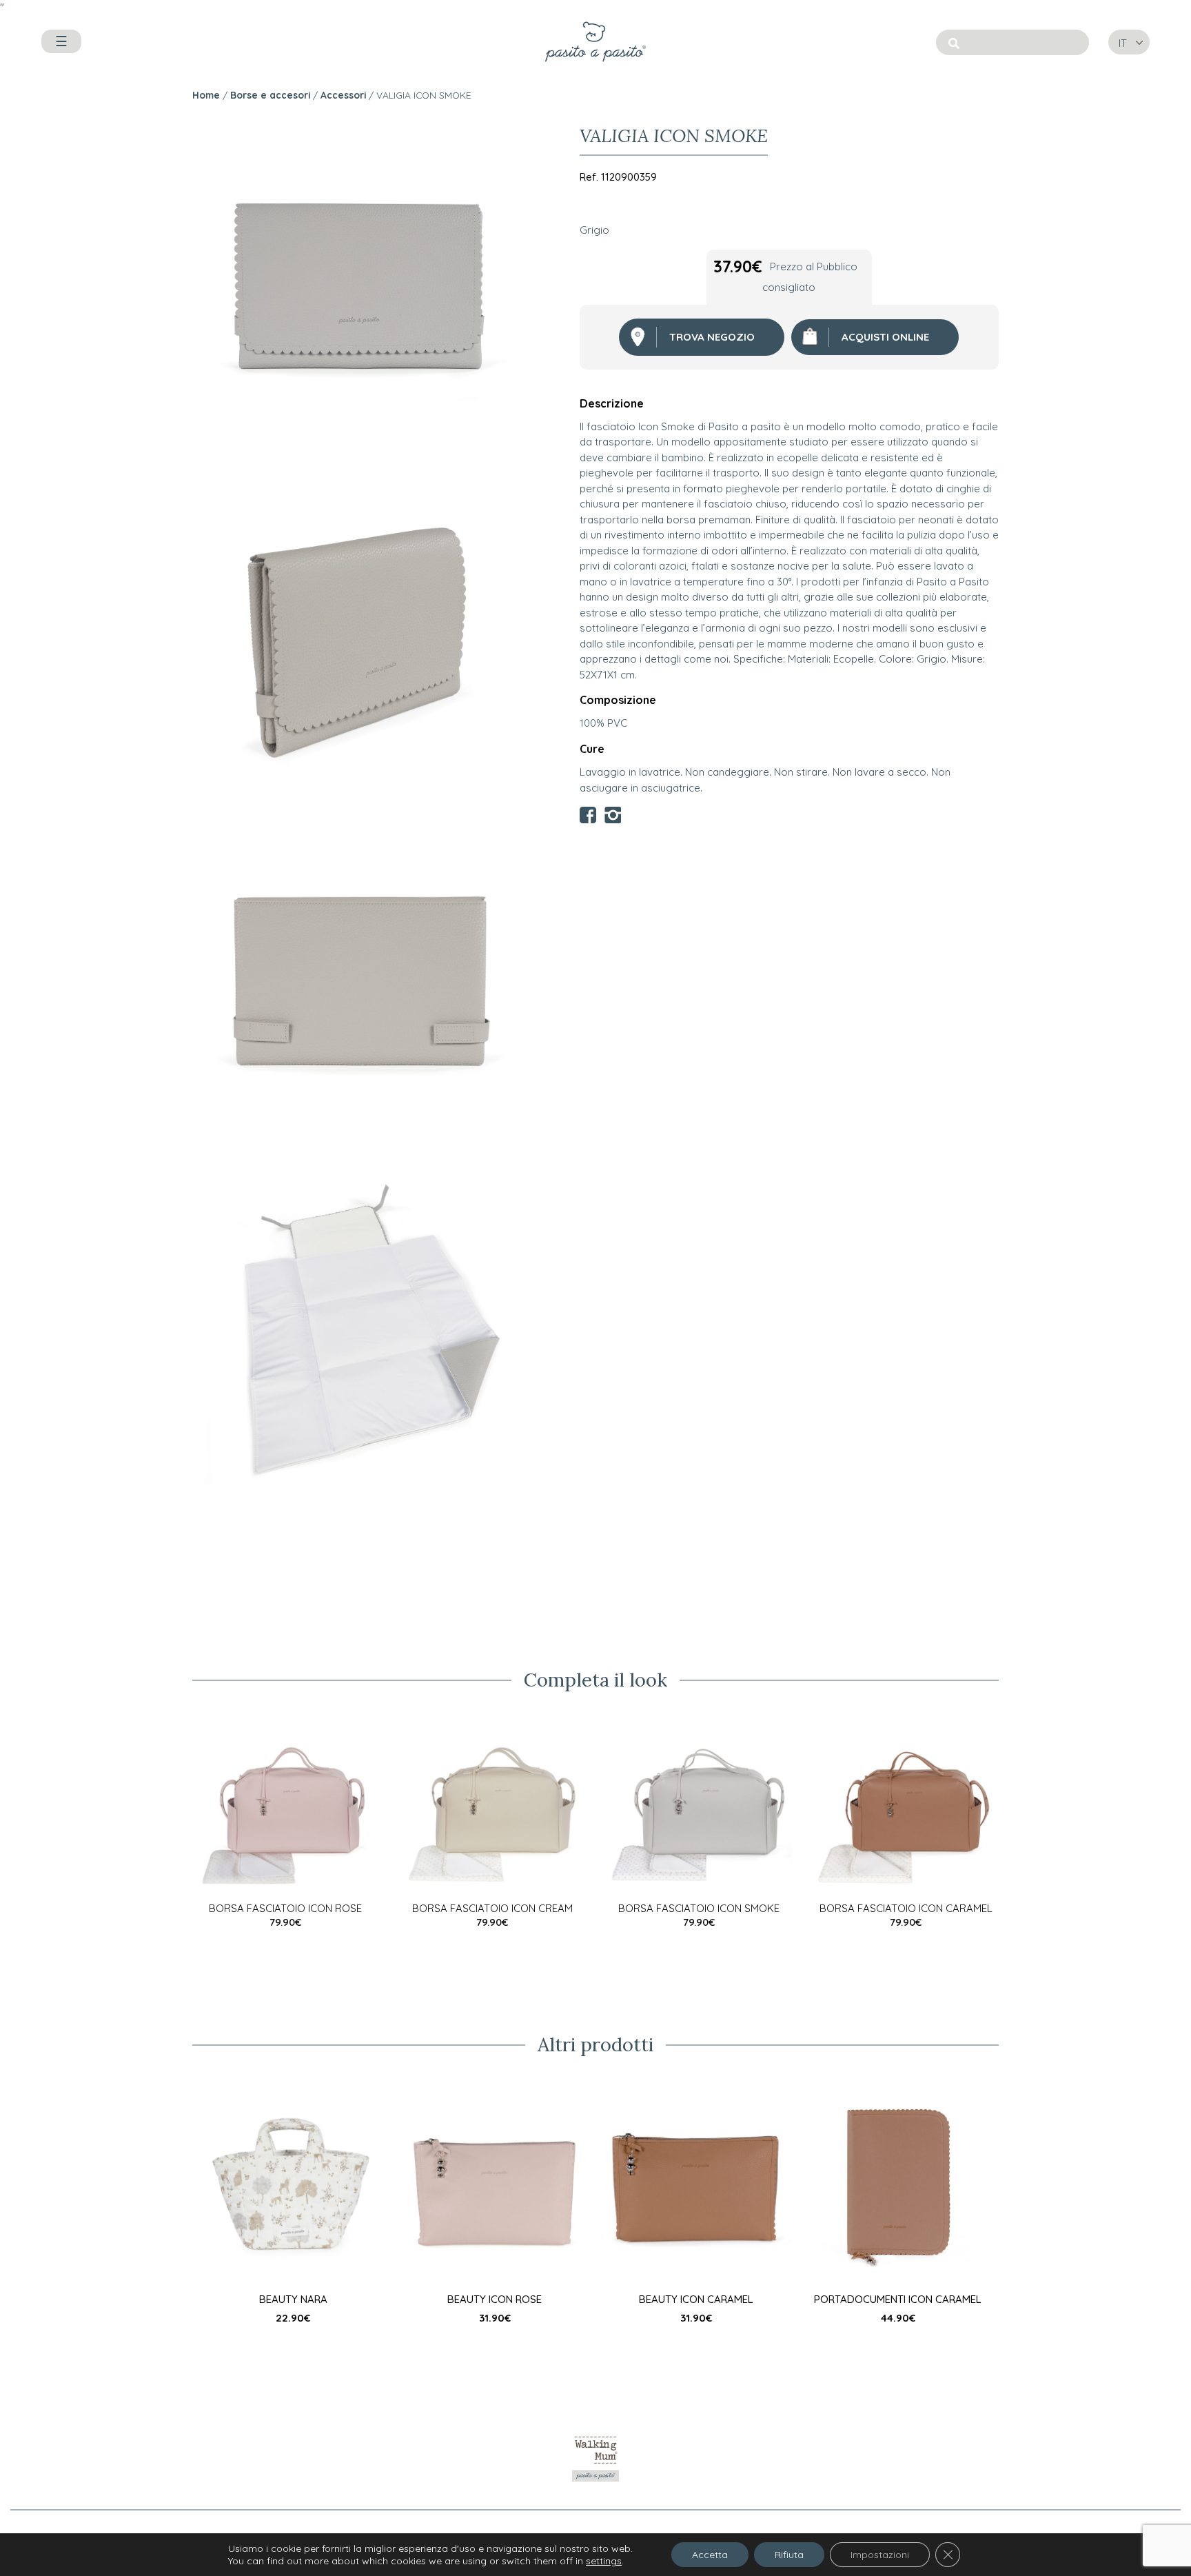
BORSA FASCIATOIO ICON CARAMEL (906, 1908)
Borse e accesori (270, 95)
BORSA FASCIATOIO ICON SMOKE (699, 1908)
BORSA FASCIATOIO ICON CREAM (492, 1908)
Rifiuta (789, 2555)
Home (206, 95)
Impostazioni (880, 2555)
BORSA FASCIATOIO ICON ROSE (285, 1908)
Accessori (343, 95)
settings (604, 2561)
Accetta (710, 2555)
